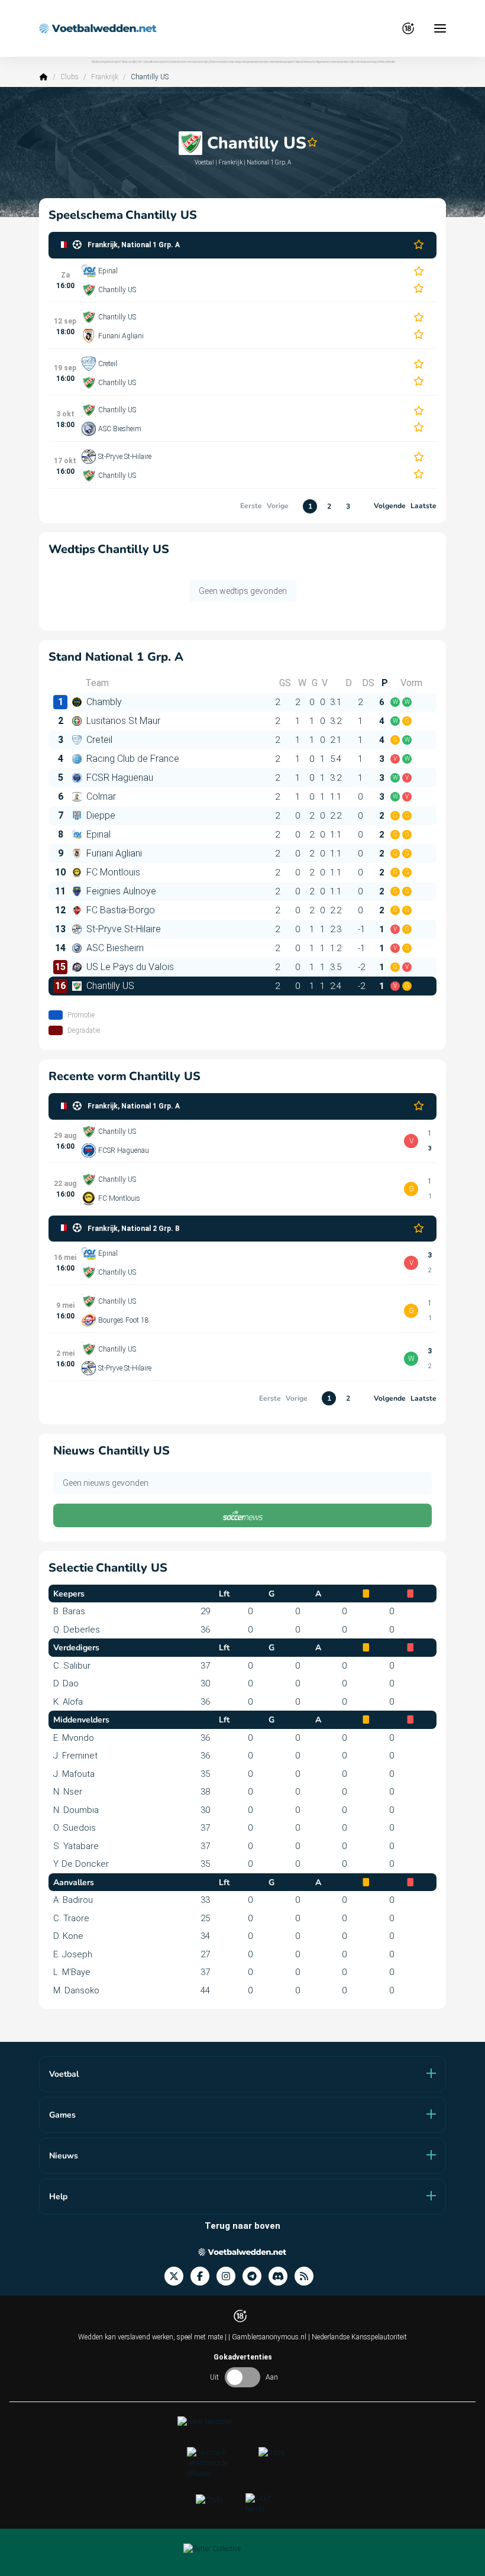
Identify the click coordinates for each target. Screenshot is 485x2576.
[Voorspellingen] (308, 2276)
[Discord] (282, 2276)
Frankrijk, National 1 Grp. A (134, 245)
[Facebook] (203, 2276)
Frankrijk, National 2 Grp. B (134, 1229)
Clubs (69, 77)
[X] (177, 2276)
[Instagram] (229, 2276)
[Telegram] (256, 2276)
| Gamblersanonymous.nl (268, 2337)
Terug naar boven (242, 2226)
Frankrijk (105, 77)
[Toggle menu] (440, 28)
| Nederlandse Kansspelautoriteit (358, 2337)
